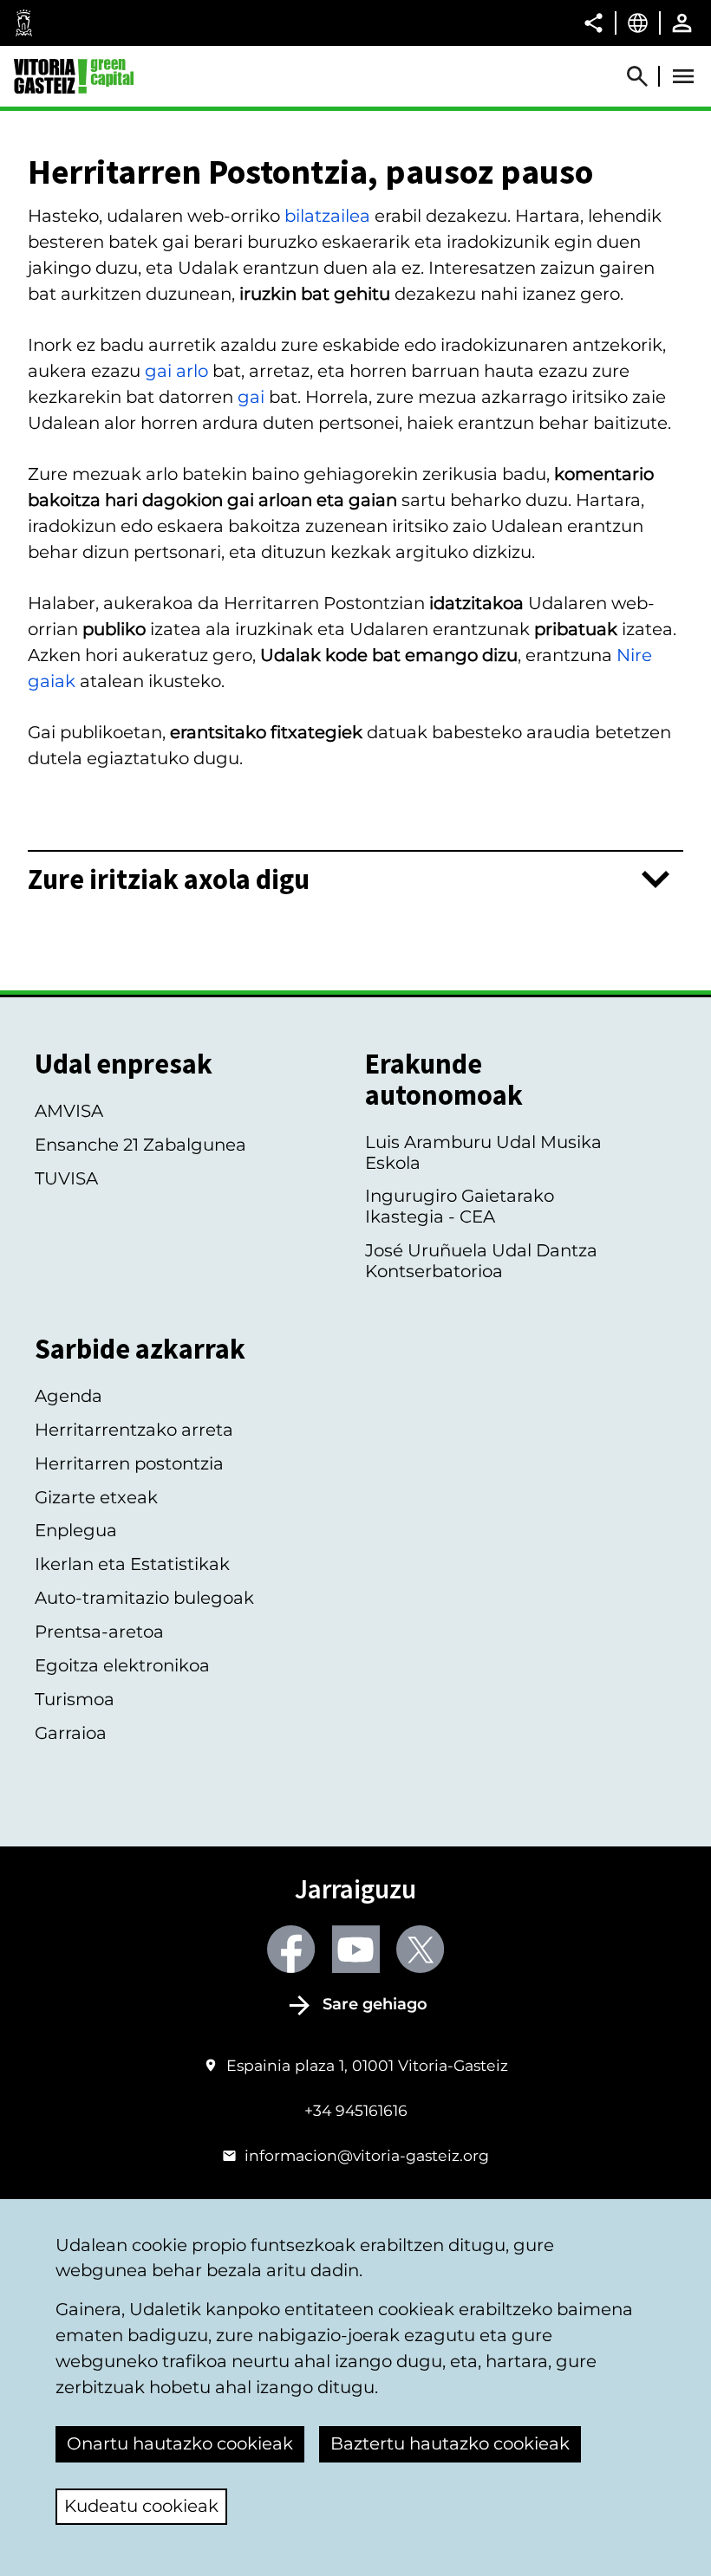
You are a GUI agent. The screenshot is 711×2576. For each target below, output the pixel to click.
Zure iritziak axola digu (169, 879)
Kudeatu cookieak (141, 2506)
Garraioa (71, 1733)
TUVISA (66, 1178)
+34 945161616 (356, 2110)
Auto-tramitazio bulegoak (144, 1598)
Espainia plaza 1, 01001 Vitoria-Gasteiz (367, 2065)
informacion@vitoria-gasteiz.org (367, 2155)
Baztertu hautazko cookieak (450, 2443)
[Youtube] (356, 1949)
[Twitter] (420, 1949)
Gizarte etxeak (96, 1497)
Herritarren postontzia (129, 1463)
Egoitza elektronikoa (122, 1665)
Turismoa (75, 1699)
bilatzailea (327, 216)
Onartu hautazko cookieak (180, 2443)
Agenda (68, 1396)
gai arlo (176, 371)
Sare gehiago (375, 2004)
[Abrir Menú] (683, 76)
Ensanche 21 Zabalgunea (140, 1145)
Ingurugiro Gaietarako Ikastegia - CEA (460, 1206)
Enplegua (76, 1530)
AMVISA (69, 1111)
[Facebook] (291, 1949)
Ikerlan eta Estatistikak (132, 1564)
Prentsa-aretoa (99, 1632)
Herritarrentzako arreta (134, 1430)
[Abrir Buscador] (645, 76)
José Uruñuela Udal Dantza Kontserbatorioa (481, 1261)
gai (251, 397)
